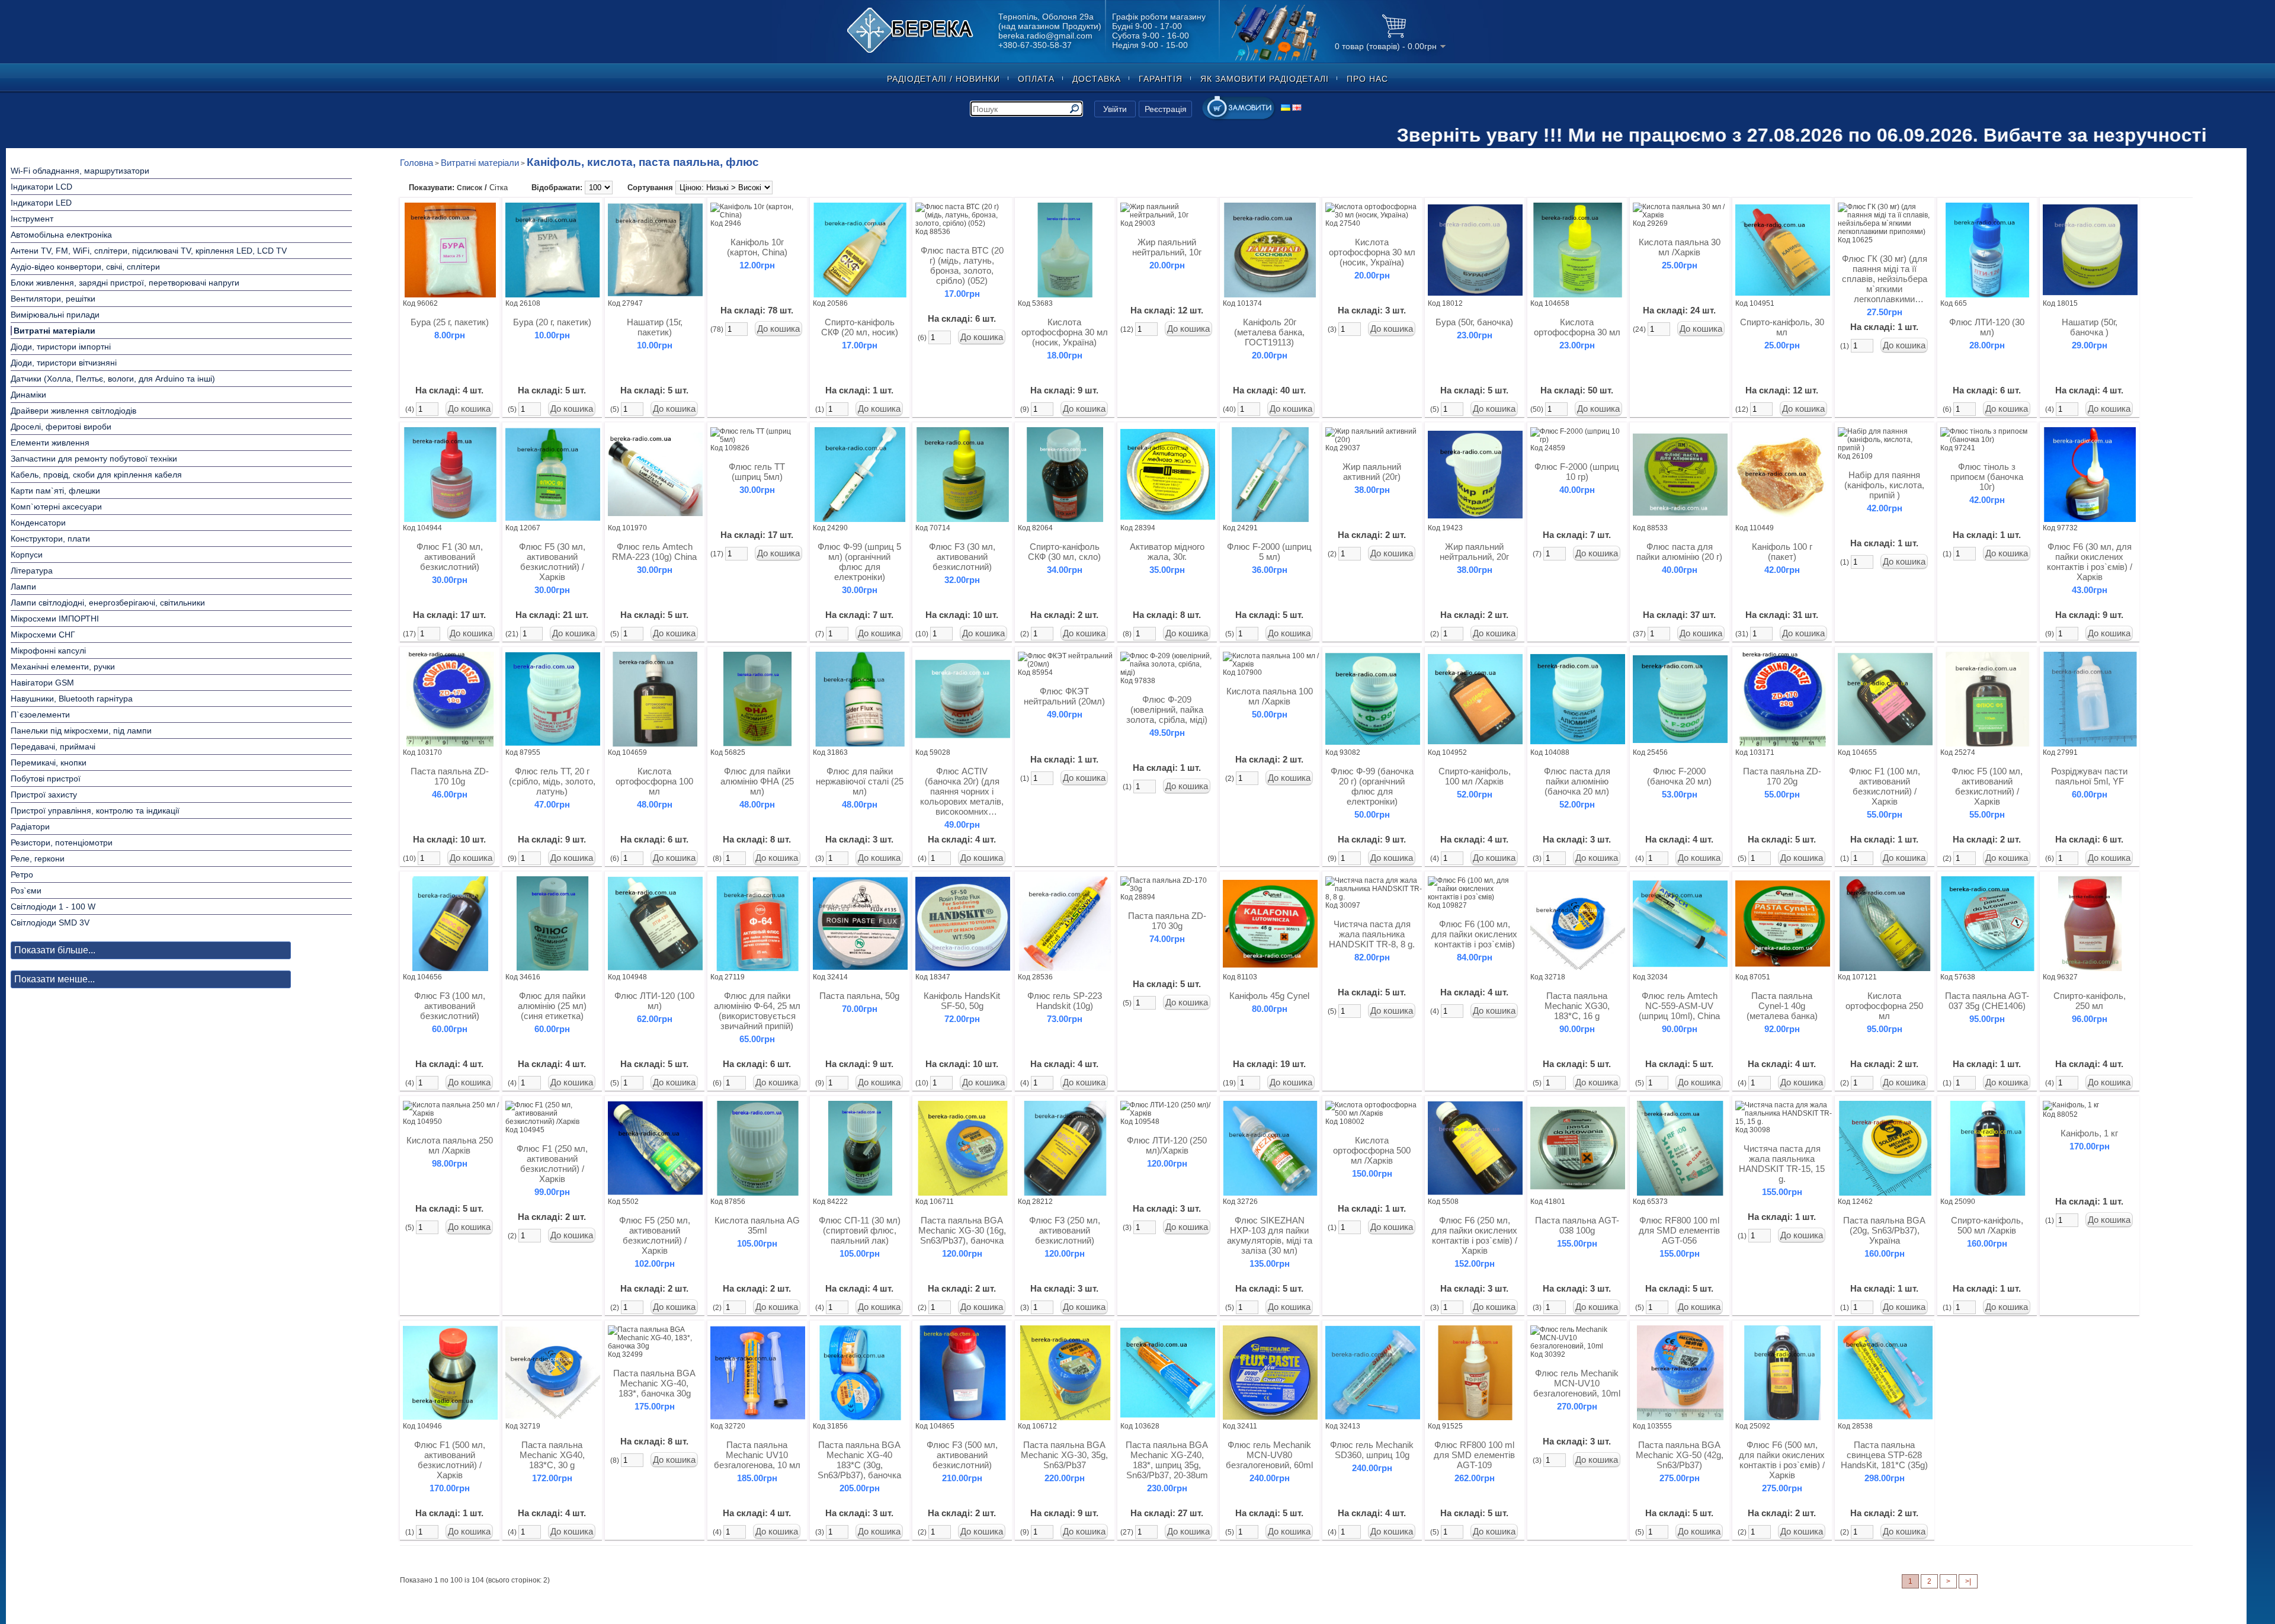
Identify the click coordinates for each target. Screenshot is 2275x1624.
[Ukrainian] (1286, 108)
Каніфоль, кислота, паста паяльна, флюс (643, 162)
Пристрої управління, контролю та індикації (95, 811)
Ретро (22, 875)
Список (470, 188)
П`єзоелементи (40, 715)
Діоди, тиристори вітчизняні (64, 363)
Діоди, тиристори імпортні (61, 347)
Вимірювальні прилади (55, 315)
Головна (416, 163)
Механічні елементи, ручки (63, 667)
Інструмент (32, 219)
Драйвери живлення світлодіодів (73, 411)
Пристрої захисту (44, 795)
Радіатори (30, 827)
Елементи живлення (50, 443)
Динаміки (28, 395)
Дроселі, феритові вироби (61, 427)
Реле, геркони (38, 859)
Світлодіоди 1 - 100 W (53, 907)
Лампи (23, 587)
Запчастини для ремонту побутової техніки (94, 459)
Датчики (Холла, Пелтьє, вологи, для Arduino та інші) (113, 379)
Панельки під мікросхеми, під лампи (81, 731)
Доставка (1097, 79)
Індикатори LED (41, 203)
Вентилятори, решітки (53, 299)
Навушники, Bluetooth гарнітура (72, 699)
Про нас (1367, 79)
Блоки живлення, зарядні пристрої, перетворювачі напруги (125, 283)
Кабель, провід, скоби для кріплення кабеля (96, 475)
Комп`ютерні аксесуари (56, 507)
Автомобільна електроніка (61, 235)
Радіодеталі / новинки (943, 79)
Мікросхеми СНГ (43, 635)
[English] (1297, 108)
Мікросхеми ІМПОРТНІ (55, 619)
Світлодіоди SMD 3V (50, 922)
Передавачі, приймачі (53, 747)
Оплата (1036, 79)
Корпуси (27, 555)
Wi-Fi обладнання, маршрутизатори (80, 171)
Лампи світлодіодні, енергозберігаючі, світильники (108, 603)
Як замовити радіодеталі (1265, 79)
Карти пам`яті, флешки (55, 491)
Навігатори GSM (42, 683)
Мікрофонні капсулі (48, 651)
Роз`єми (26, 891)
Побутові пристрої (46, 779)
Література (32, 571)
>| (1968, 1581)
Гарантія (1161, 79)
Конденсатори (38, 523)
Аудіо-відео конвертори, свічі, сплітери (85, 267)
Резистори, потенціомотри (62, 843)
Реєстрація (1166, 109)
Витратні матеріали (55, 331)
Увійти (1115, 109)
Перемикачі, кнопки (49, 763)
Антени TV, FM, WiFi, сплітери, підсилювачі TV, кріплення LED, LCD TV (149, 251)
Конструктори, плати (50, 539)
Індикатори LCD (41, 187)
